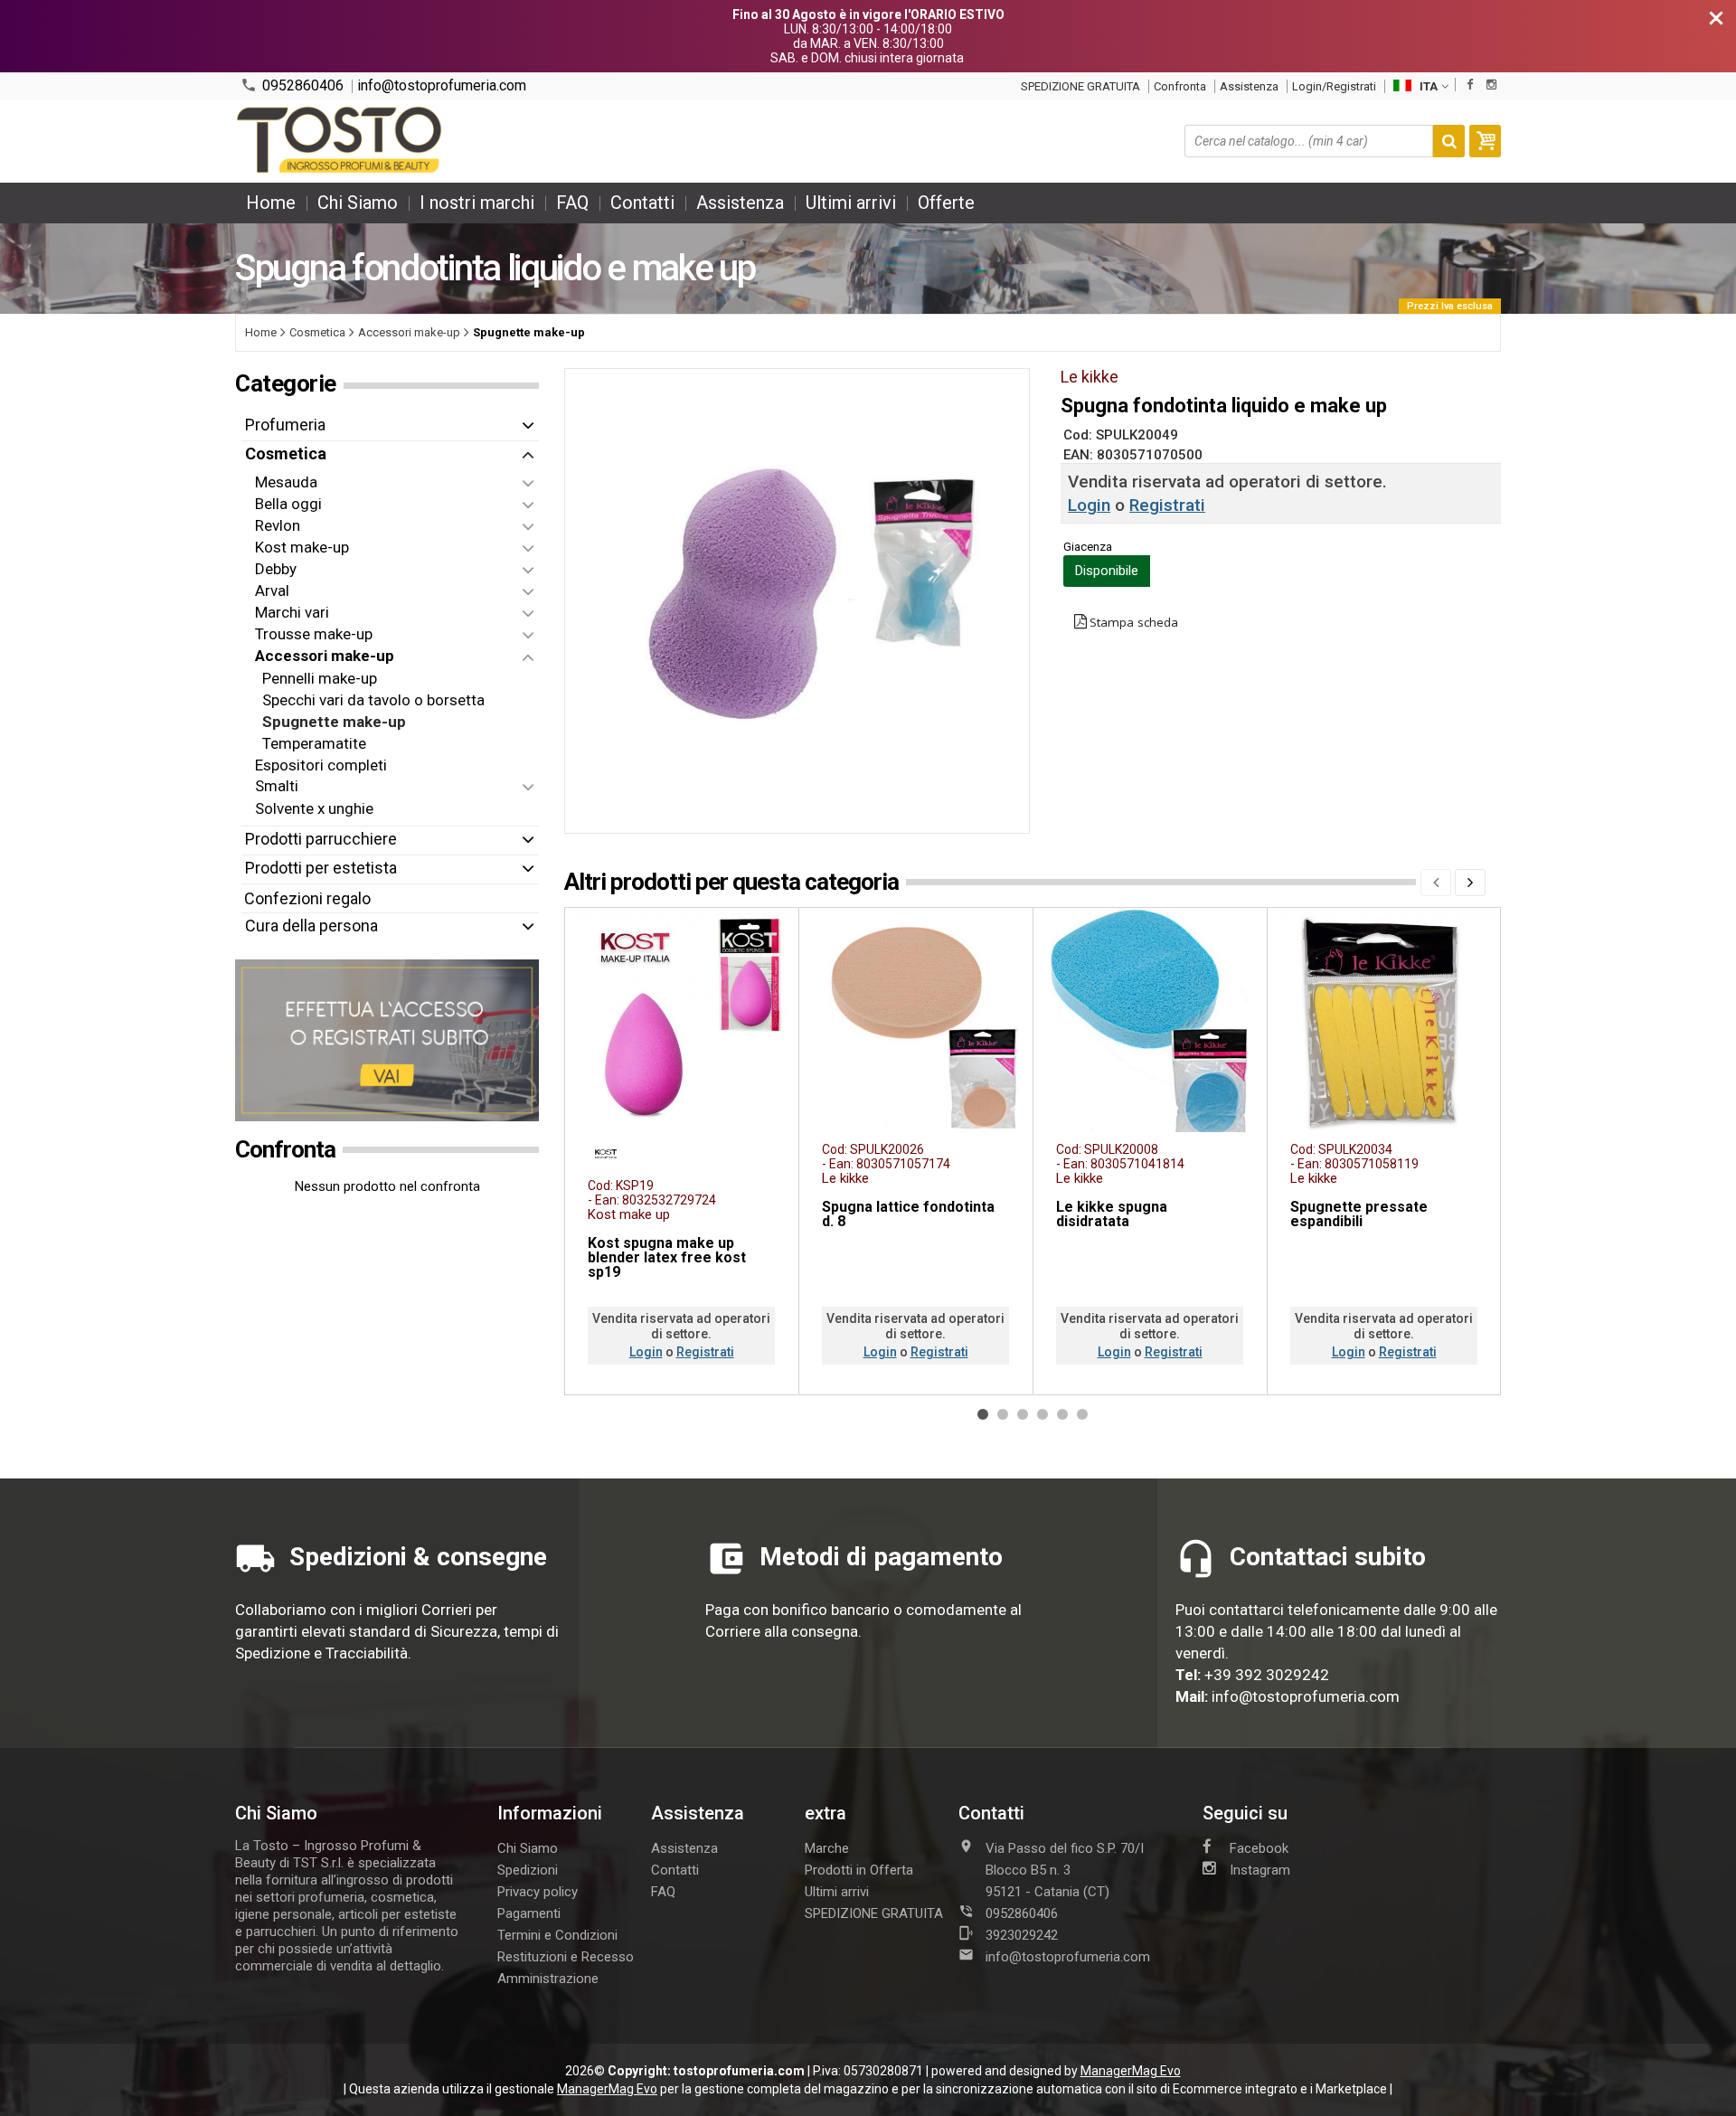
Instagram (1260, 1870)
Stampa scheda (1134, 622)
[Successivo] (1470, 883)
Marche (827, 1848)
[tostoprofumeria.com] (340, 141)
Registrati (1167, 505)
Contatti (642, 203)
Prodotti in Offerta (859, 1870)
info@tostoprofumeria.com (442, 86)
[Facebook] (1470, 85)
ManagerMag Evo (1131, 2071)
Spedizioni (528, 1870)
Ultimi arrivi (851, 203)
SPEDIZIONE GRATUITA (1080, 86)
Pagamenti (529, 1913)
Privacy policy (538, 1892)
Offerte (946, 203)
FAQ (572, 203)
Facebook (1259, 1848)
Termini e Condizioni (557, 1935)
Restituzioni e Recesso (566, 1957)
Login (1089, 505)
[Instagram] (1491, 85)
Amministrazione (548, 1979)
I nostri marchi (477, 203)
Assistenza (1249, 86)
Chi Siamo (358, 203)
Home (271, 203)
